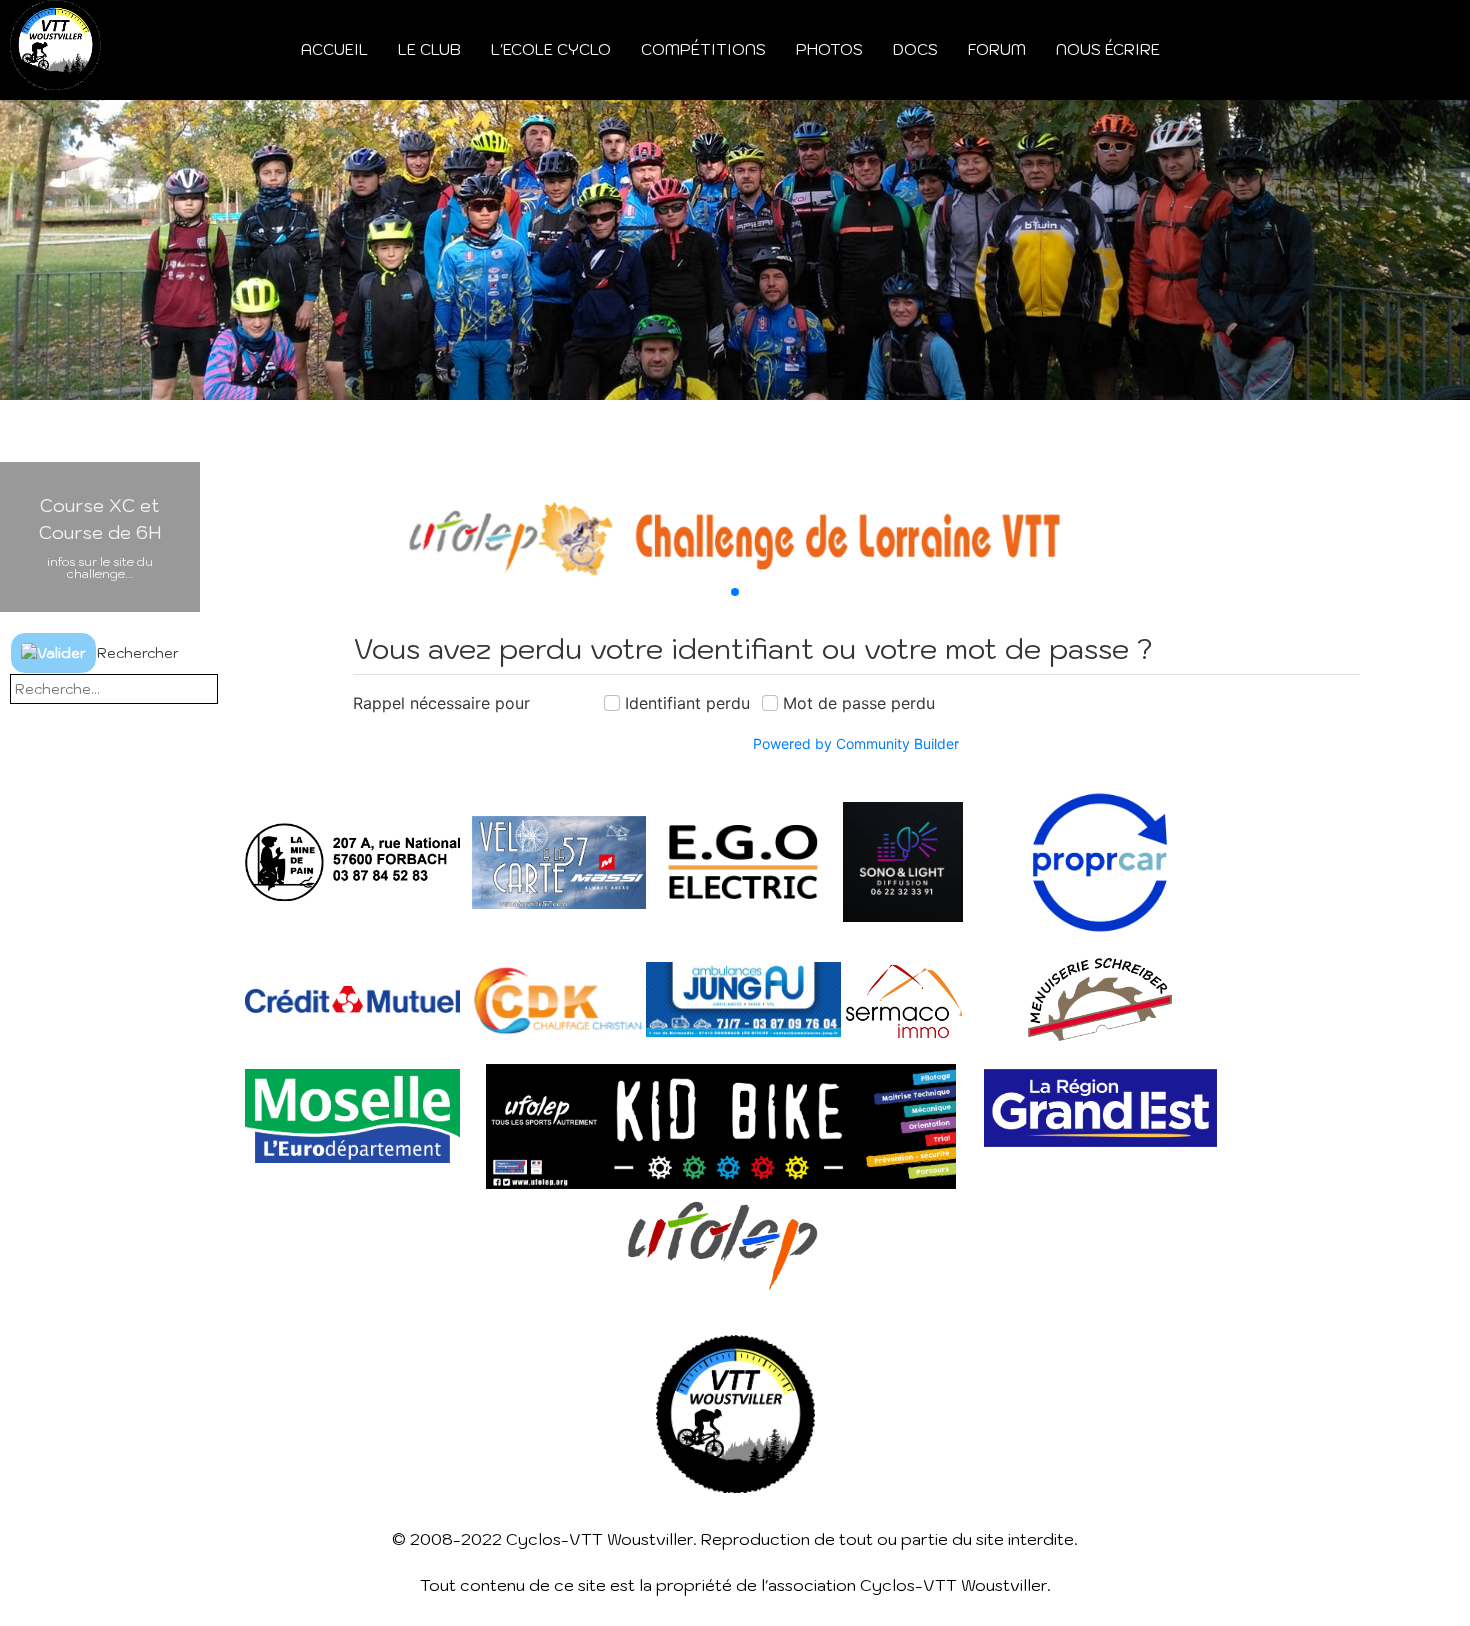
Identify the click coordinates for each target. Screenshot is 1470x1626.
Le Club (429, 49)
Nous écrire (1108, 49)
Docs (915, 49)
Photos (829, 49)
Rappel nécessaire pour (441, 703)
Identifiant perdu (687, 703)
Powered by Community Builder (856, 743)
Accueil (334, 49)
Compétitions (703, 49)
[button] (735, 592)
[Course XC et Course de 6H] (735, 537)
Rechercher (138, 653)
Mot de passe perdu (859, 703)
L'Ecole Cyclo (551, 49)
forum (997, 49)
